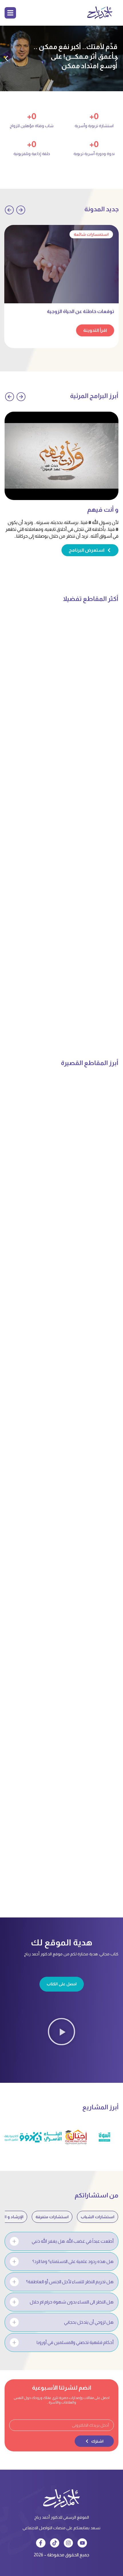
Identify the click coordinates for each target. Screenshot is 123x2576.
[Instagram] (68, 2543)
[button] (117, 59)
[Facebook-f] (41, 2543)
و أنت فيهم (103, 510)
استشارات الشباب (98, 2217)
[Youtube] (82, 2543)
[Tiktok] (55, 2543)
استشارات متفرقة (52, 2217)
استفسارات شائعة (91, 234)
